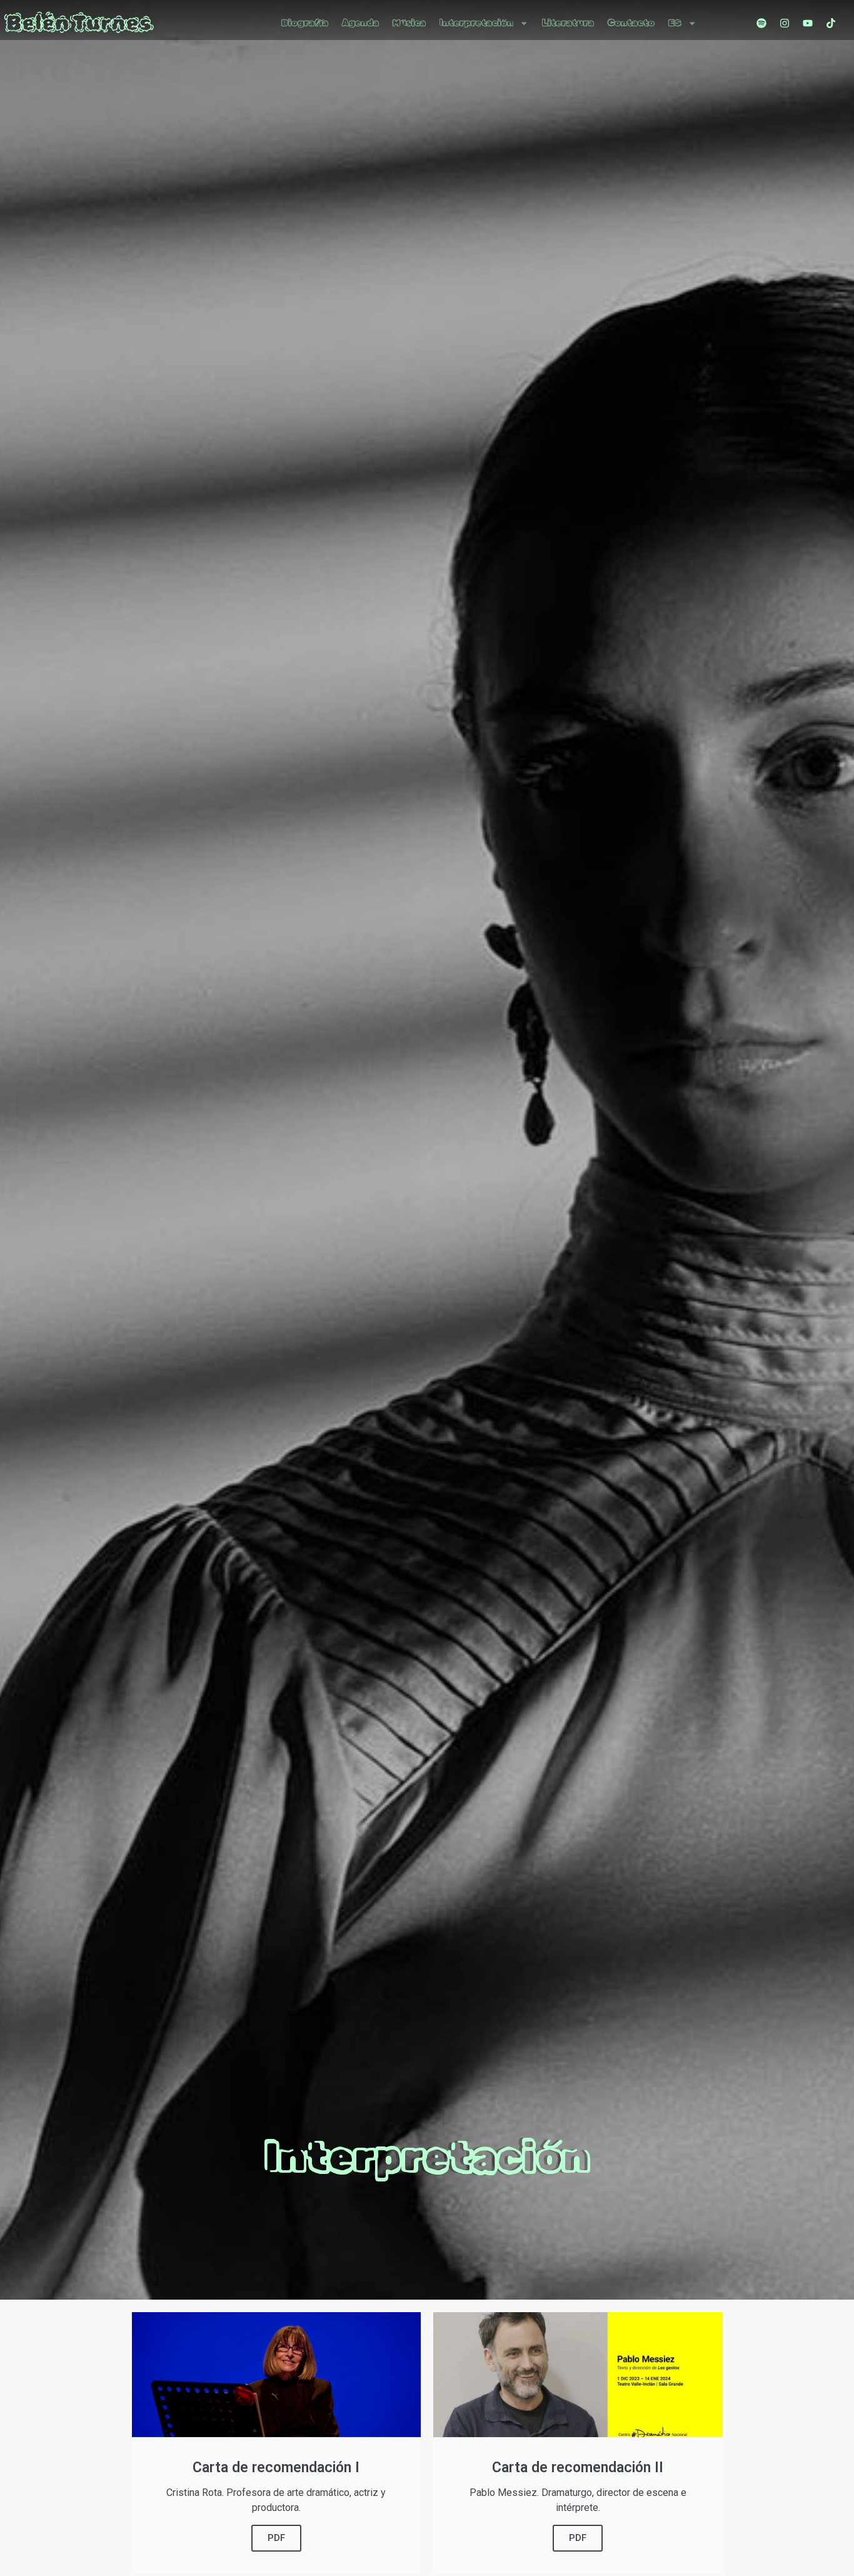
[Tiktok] (831, 23)
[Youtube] (808, 23)
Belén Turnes (79, 23)
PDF (276, 2538)
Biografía (305, 23)
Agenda (360, 23)
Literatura (568, 23)
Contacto (631, 23)
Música (409, 23)
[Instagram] (785, 23)
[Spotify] (761, 23)
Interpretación (476, 23)
